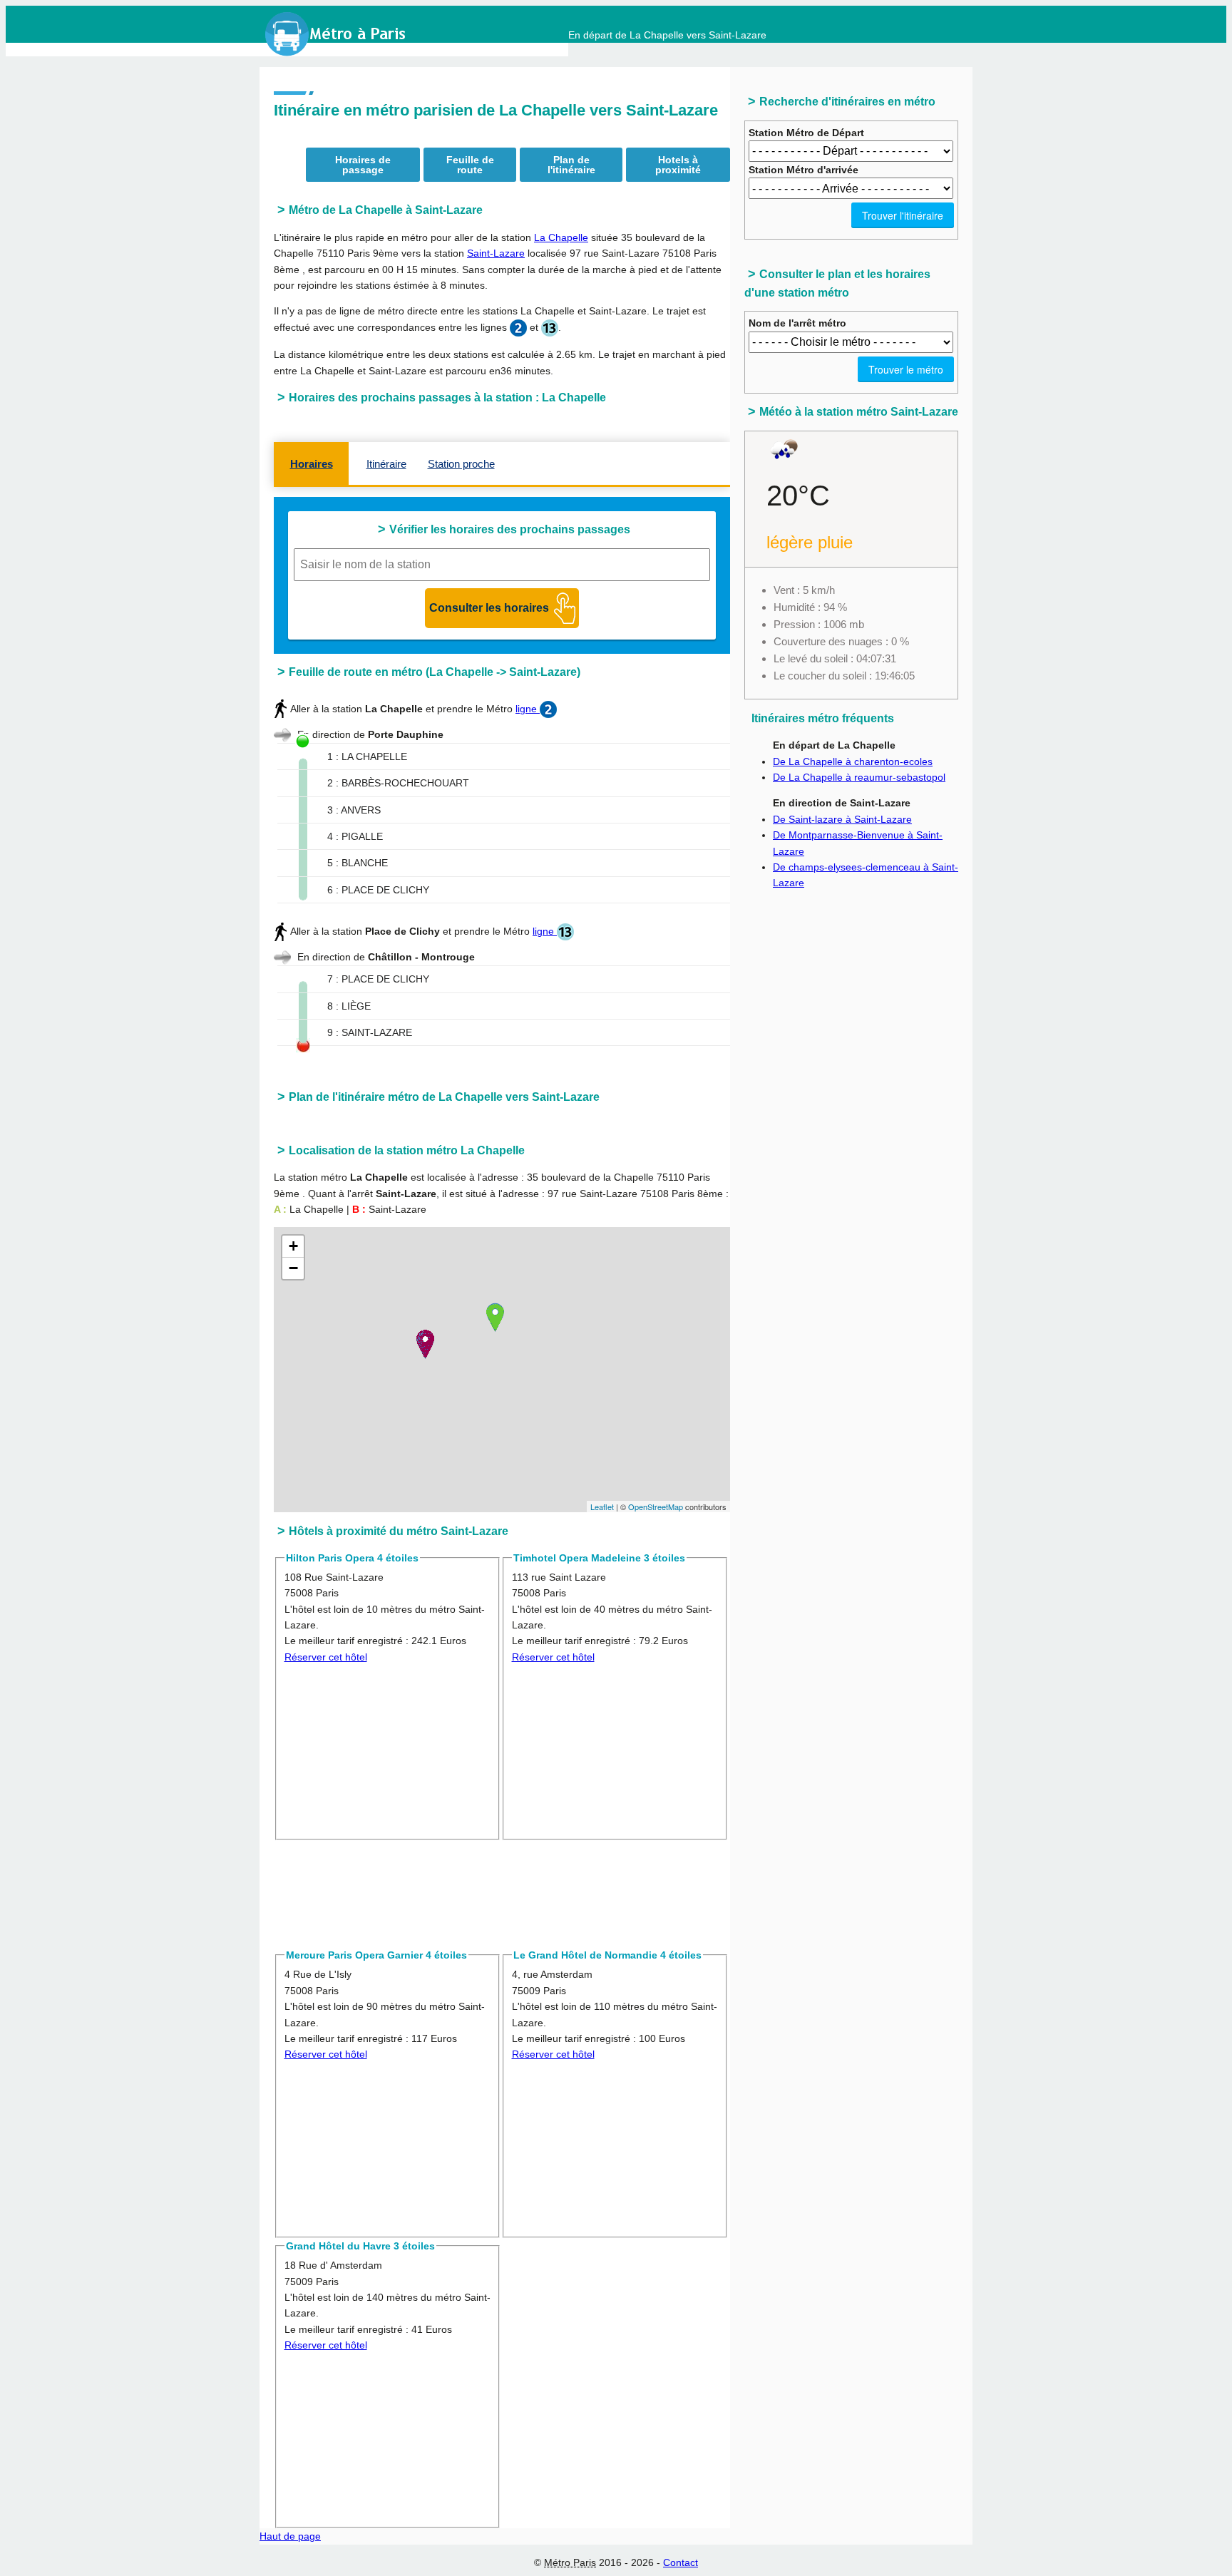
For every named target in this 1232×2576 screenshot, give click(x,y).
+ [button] (293, 1246)
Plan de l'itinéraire (571, 165)
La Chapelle (561, 237)
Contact (681, 2562)
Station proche (461, 464)
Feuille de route (470, 165)
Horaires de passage (363, 165)
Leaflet (602, 1507)
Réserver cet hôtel (326, 1657)
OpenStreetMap (656, 1507)
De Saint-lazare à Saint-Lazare (842, 819)
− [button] (293, 1268)
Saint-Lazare (496, 253)
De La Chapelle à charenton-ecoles (853, 761)
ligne (528, 709)
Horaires (312, 464)
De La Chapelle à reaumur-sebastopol (859, 777)
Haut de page (290, 2536)
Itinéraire (386, 464)
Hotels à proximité (678, 165)
